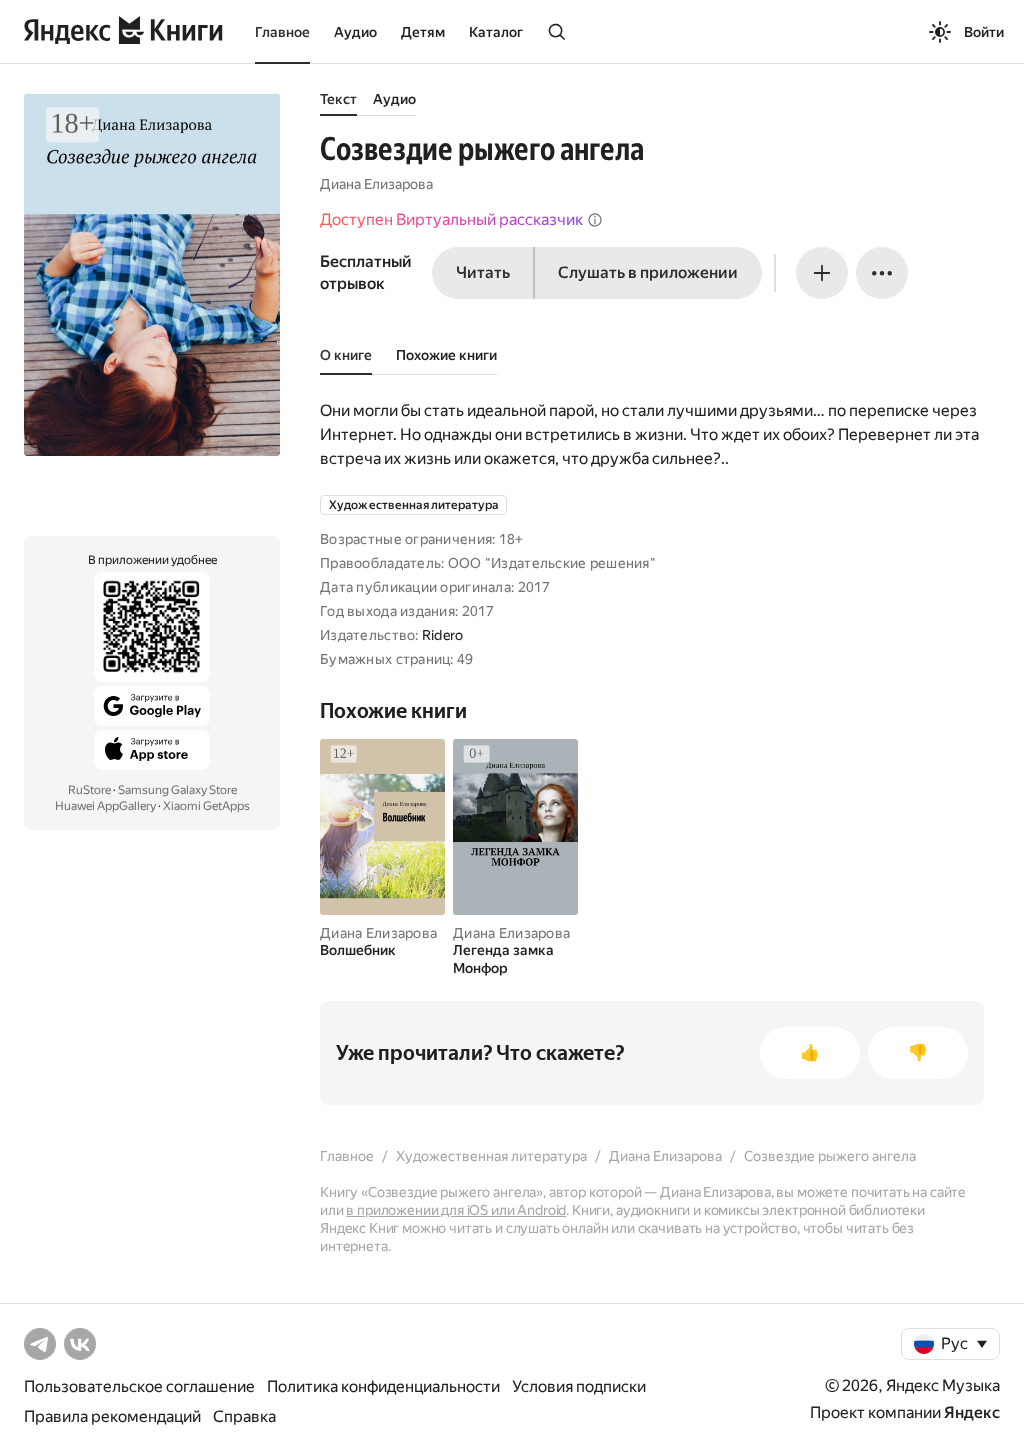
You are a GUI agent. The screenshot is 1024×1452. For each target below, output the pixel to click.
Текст (338, 99)
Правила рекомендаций (112, 1416)
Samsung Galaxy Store (177, 790)
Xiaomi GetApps (206, 806)
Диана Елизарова (376, 184)
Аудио (355, 32)
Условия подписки (579, 1386)
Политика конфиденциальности (383, 1386)
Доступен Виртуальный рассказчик (451, 219)
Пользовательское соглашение (139, 1386)
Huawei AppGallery (105, 806)
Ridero (443, 635)
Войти (984, 32)
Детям (423, 32)
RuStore (89, 790)
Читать (483, 272)
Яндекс (972, 1412)
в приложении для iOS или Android (456, 1210)
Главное (282, 32)
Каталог (496, 32)
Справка (244, 1416)
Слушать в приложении (648, 272)
